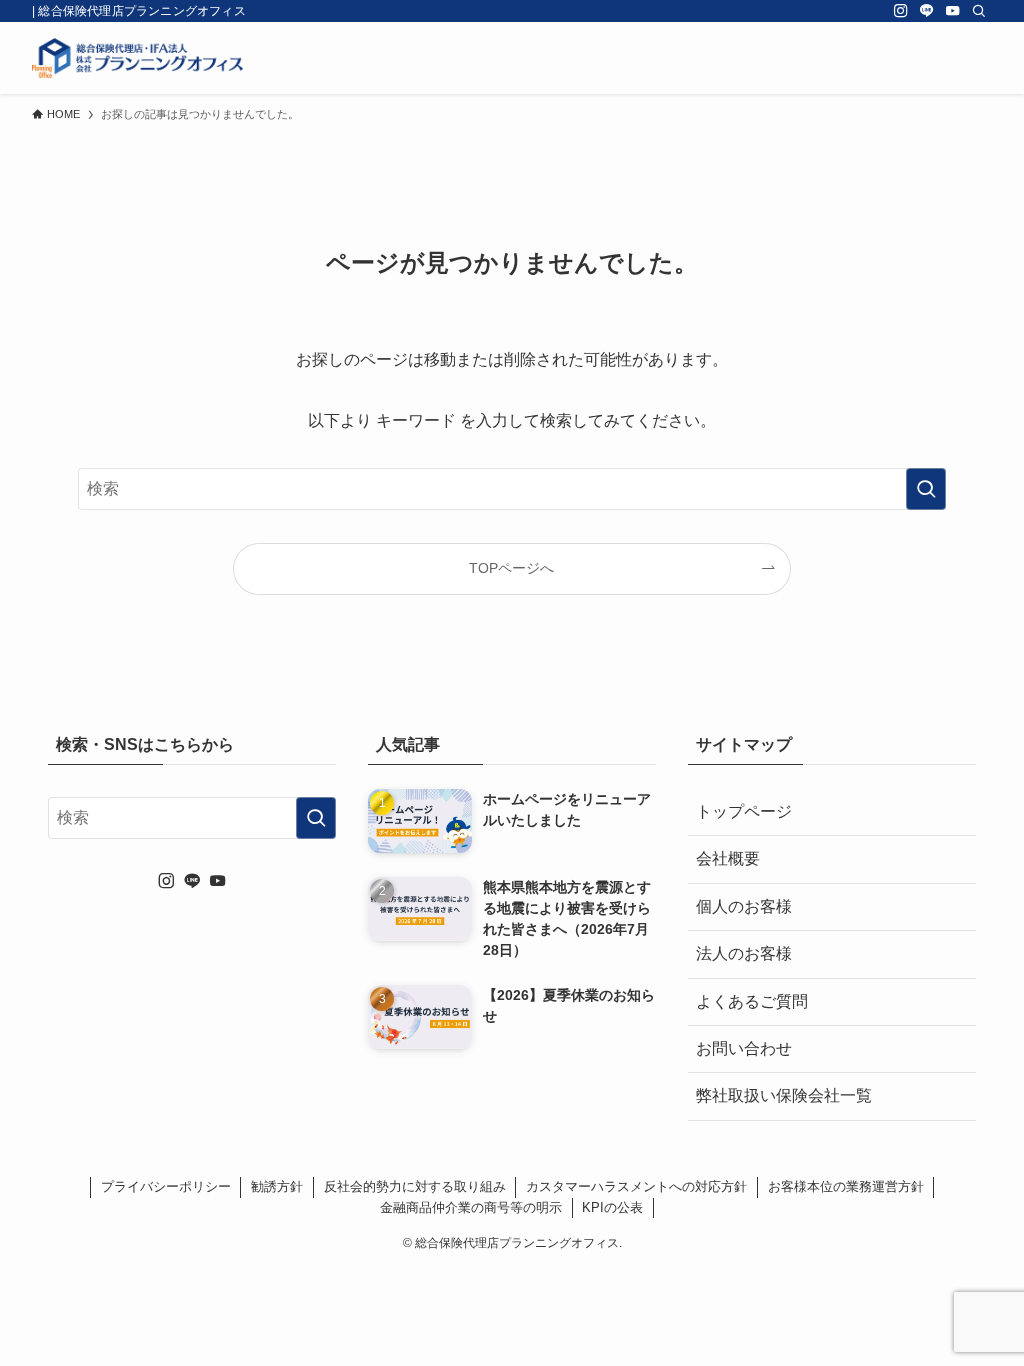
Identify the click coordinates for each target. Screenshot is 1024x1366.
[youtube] (953, 11)
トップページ (744, 811)
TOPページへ (511, 568)
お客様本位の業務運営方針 (846, 1186)
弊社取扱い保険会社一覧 (784, 1095)
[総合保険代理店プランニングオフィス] (137, 58)
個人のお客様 (744, 906)
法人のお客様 (744, 953)
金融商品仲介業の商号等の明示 (471, 1207)
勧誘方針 (277, 1186)
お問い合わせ (744, 1048)
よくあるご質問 (752, 1001)
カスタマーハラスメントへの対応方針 (636, 1186)
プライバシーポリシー (166, 1186)
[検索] (979, 11)
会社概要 (728, 858)
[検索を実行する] (926, 489)
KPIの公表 (612, 1207)
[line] (927, 11)
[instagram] (901, 11)
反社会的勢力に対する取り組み (415, 1186)
